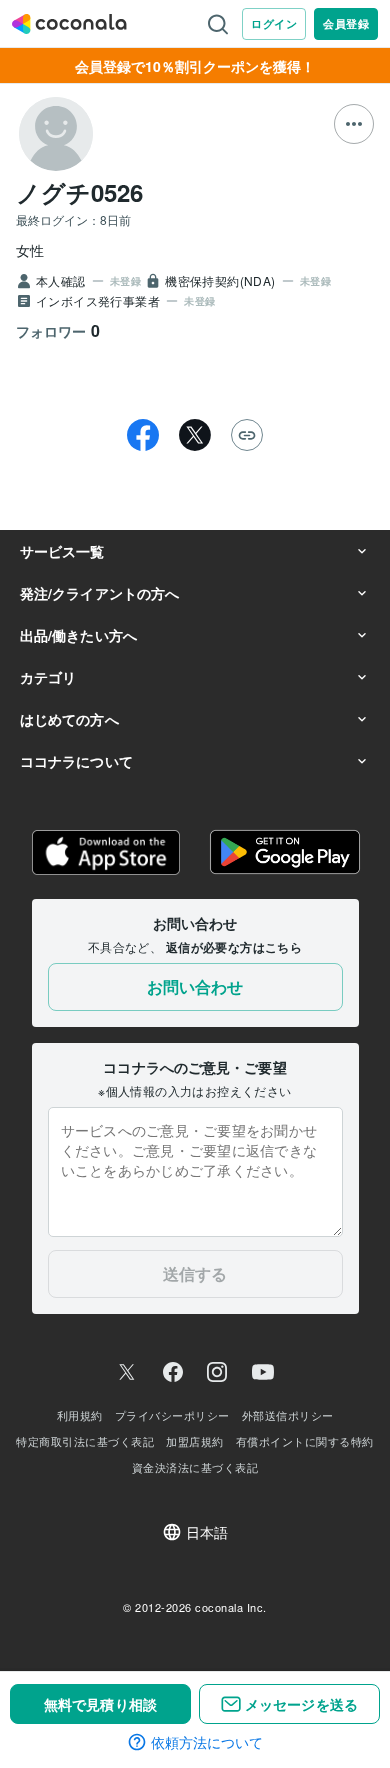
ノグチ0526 (79, 192)
